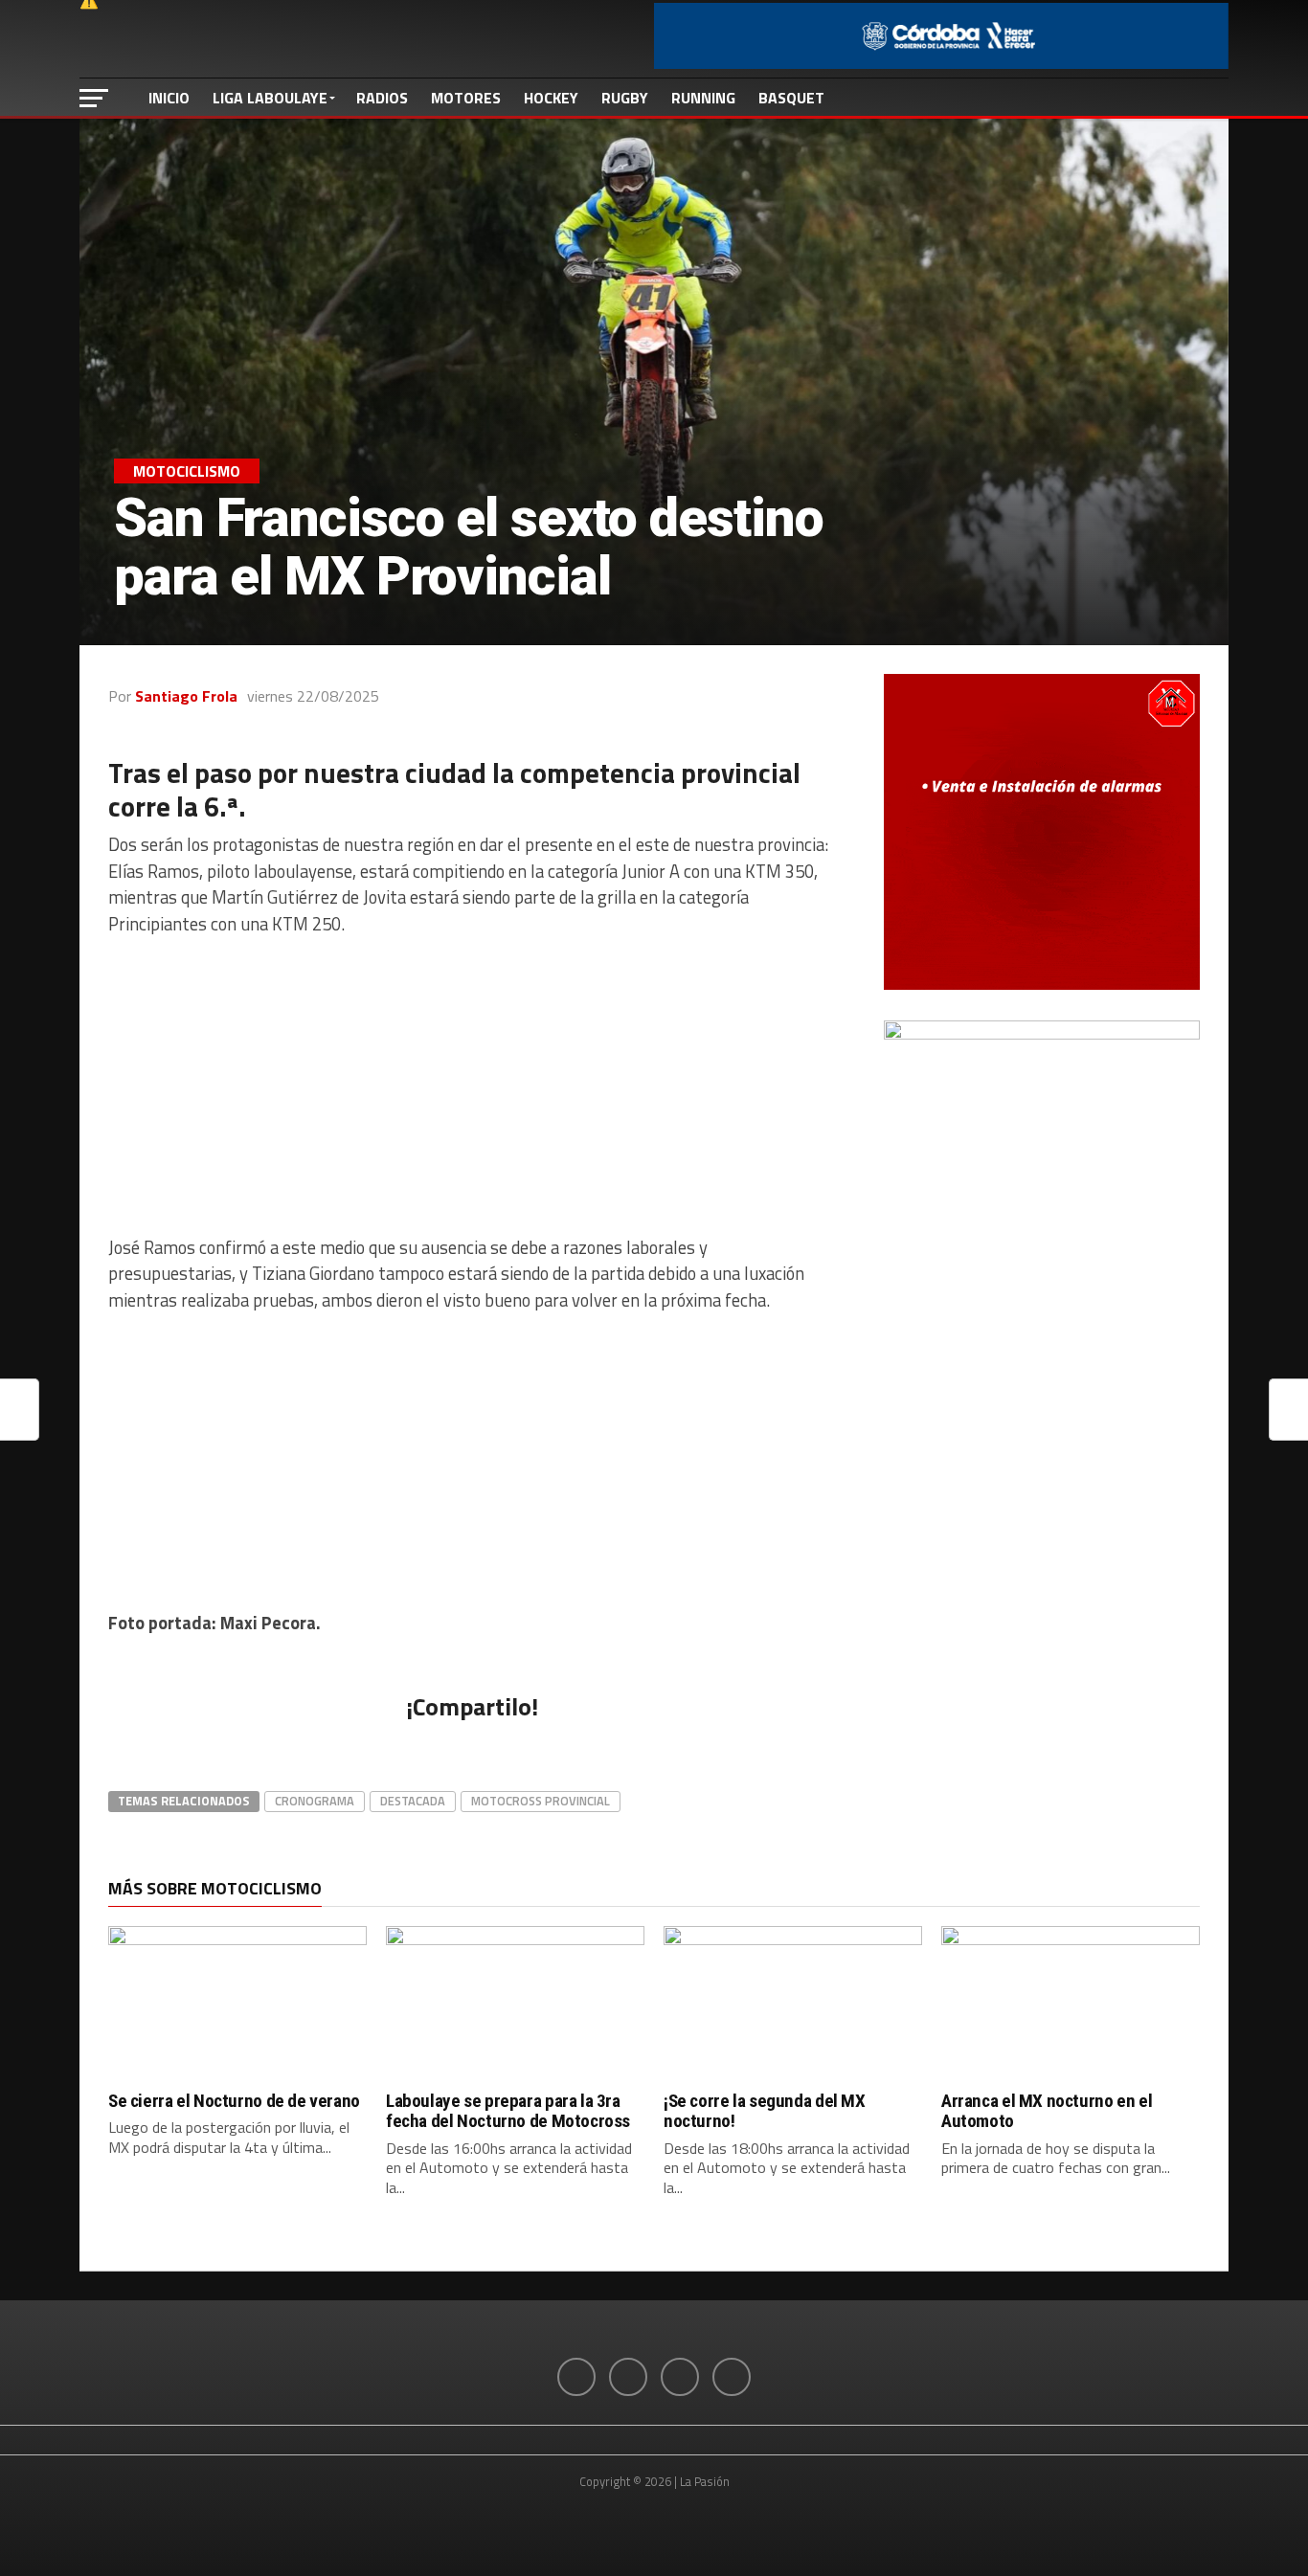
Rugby (625, 98)
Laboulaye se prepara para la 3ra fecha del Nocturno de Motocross (508, 2111)
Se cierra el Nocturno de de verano (234, 2101)
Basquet (791, 98)
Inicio (169, 98)
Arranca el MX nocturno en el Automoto (1047, 2111)
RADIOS (382, 98)
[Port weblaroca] (1042, 1034)
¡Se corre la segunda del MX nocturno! (765, 2111)
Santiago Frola (186, 696)
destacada (413, 1801)
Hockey (551, 98)
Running (703, 98)
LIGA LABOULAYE (270, 98)
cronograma (315, 1801)
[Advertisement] (472, 1086)
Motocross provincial (541, 1801)
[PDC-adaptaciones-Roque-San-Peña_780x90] (941, 63)
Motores (466, 98)
